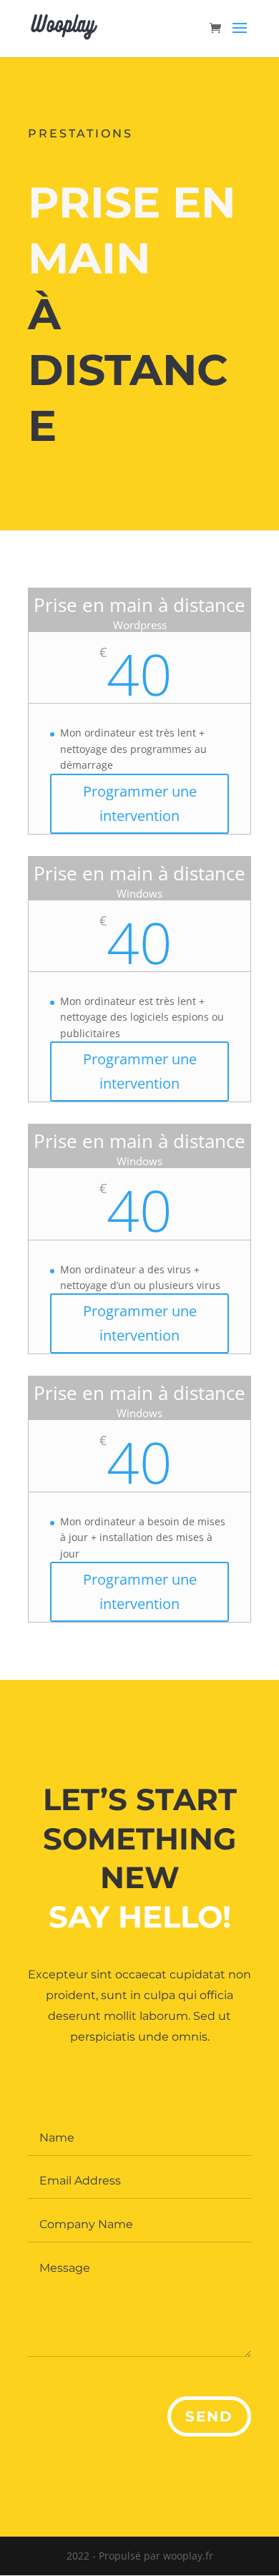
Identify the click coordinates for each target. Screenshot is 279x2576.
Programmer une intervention (140, 803)
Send (209, 2416)
